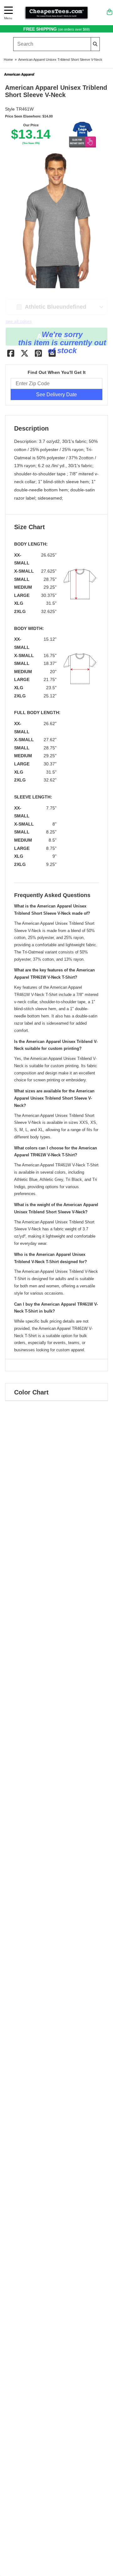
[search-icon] (95, 44)
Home (8, 60)
